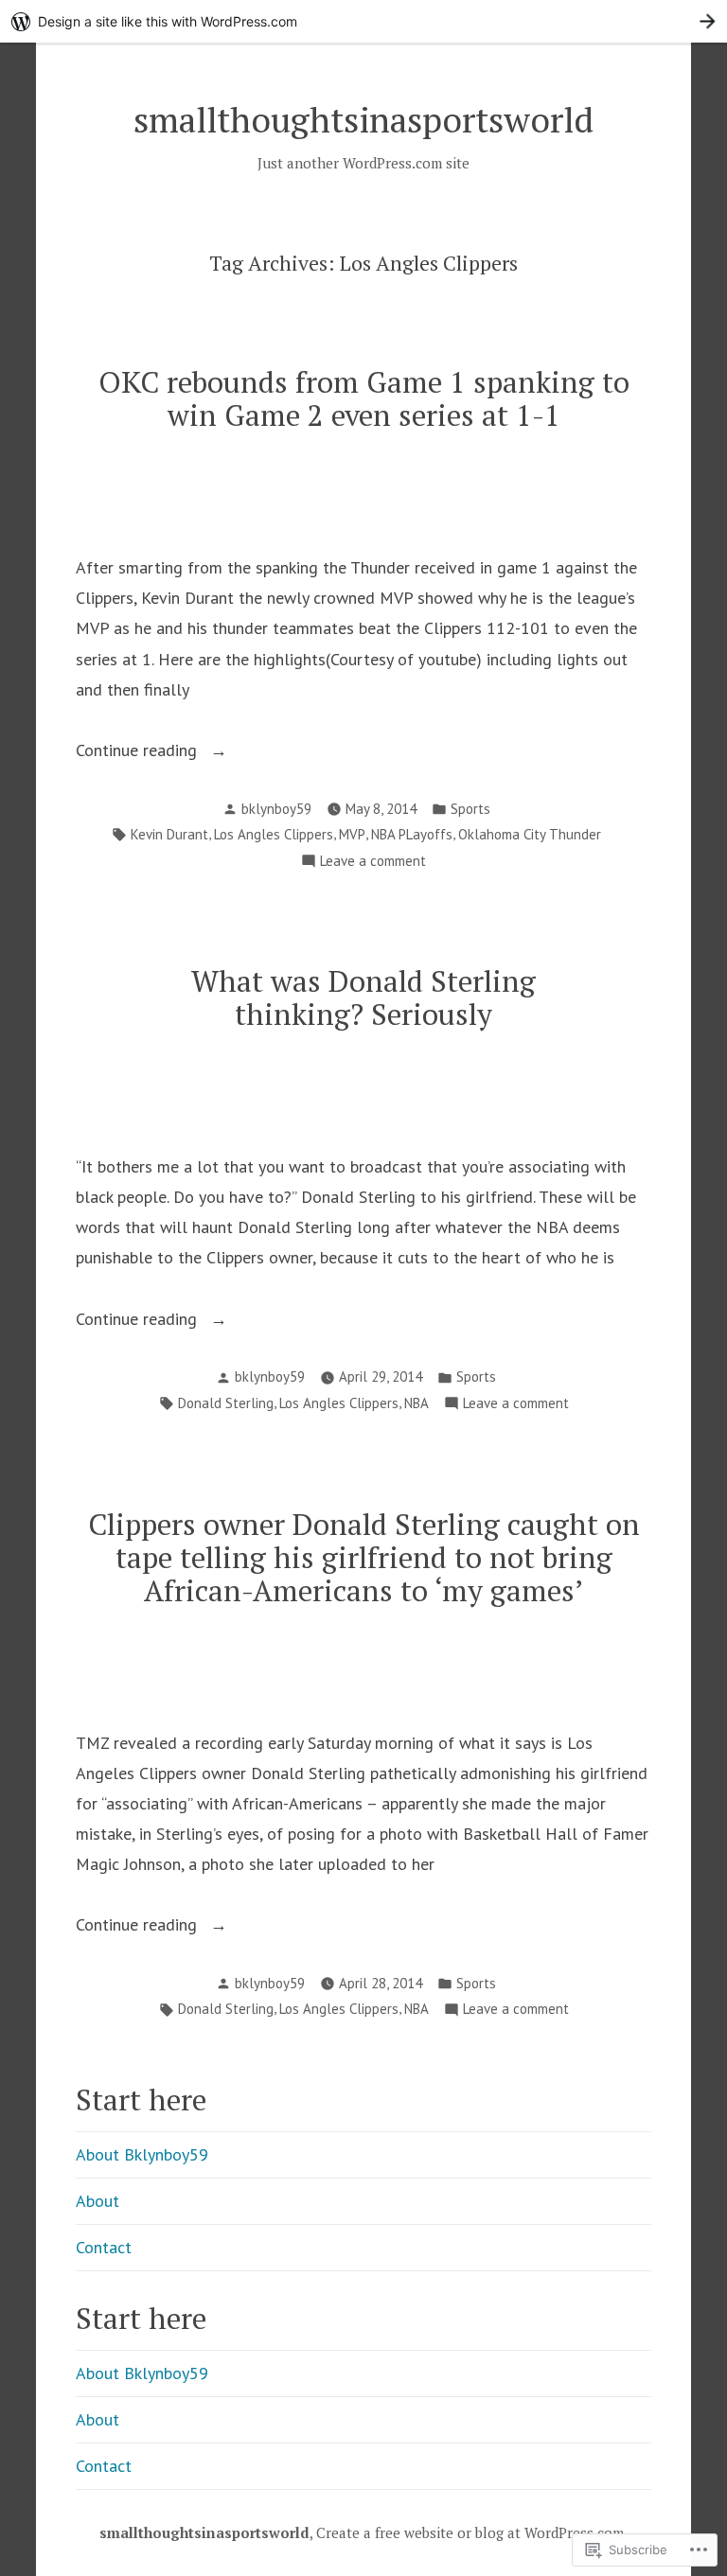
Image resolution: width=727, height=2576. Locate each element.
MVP (352, 834)
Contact (104, 2247)
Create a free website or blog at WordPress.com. (472, 2532)
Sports (470, 809)
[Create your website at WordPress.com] (363, 21)
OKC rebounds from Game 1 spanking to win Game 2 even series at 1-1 (364, 398)
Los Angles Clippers (274, 834)
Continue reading (139, 752)
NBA (417, 1403)
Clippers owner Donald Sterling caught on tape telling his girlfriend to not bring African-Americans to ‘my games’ (364, 1557)
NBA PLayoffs (412, 834)
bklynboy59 (276, 809)
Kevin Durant (169, 834)
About (98, 2201)
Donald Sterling (226, 1403)
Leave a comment (373, 863)
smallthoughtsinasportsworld (363, 119)
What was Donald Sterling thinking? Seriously (363, 997)
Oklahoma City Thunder (530, 834)
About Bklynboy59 (142, 2154)
